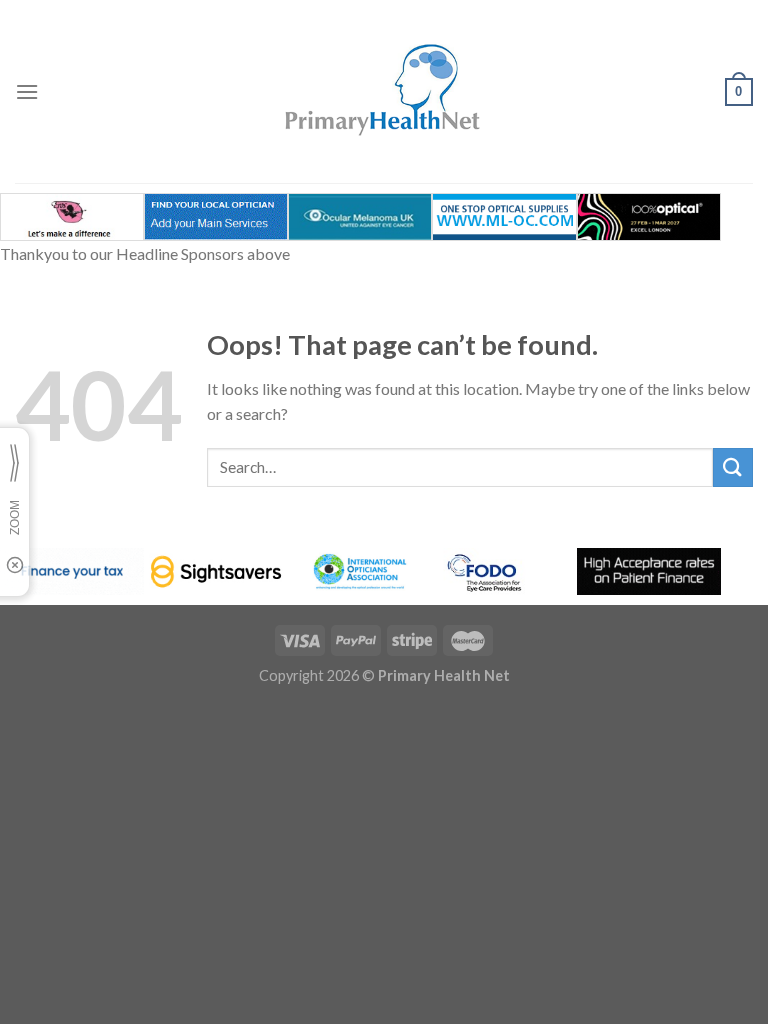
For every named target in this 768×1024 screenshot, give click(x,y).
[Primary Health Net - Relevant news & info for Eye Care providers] (384, 91)
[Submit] (733, 467)
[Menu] (27, 91)
